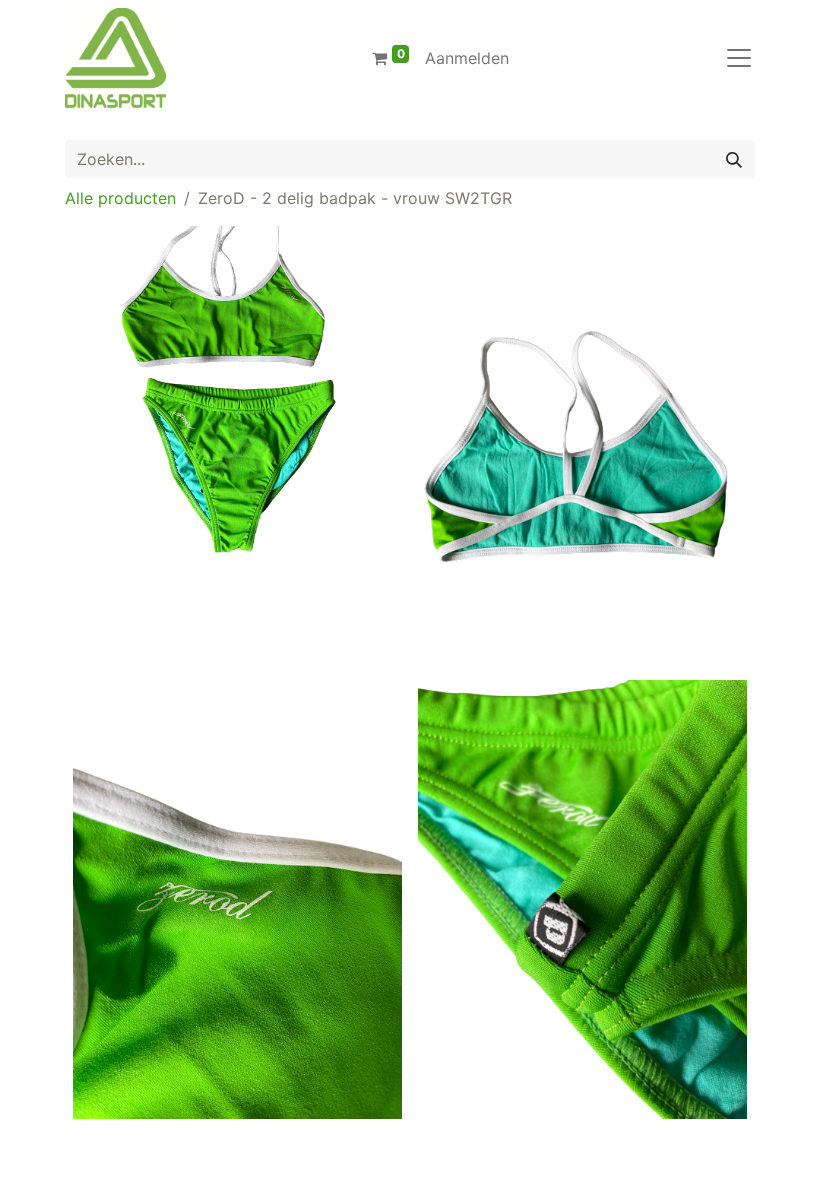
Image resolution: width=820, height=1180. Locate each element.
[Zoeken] (734, 159)
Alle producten (120, 198)
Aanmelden (467, 58)
